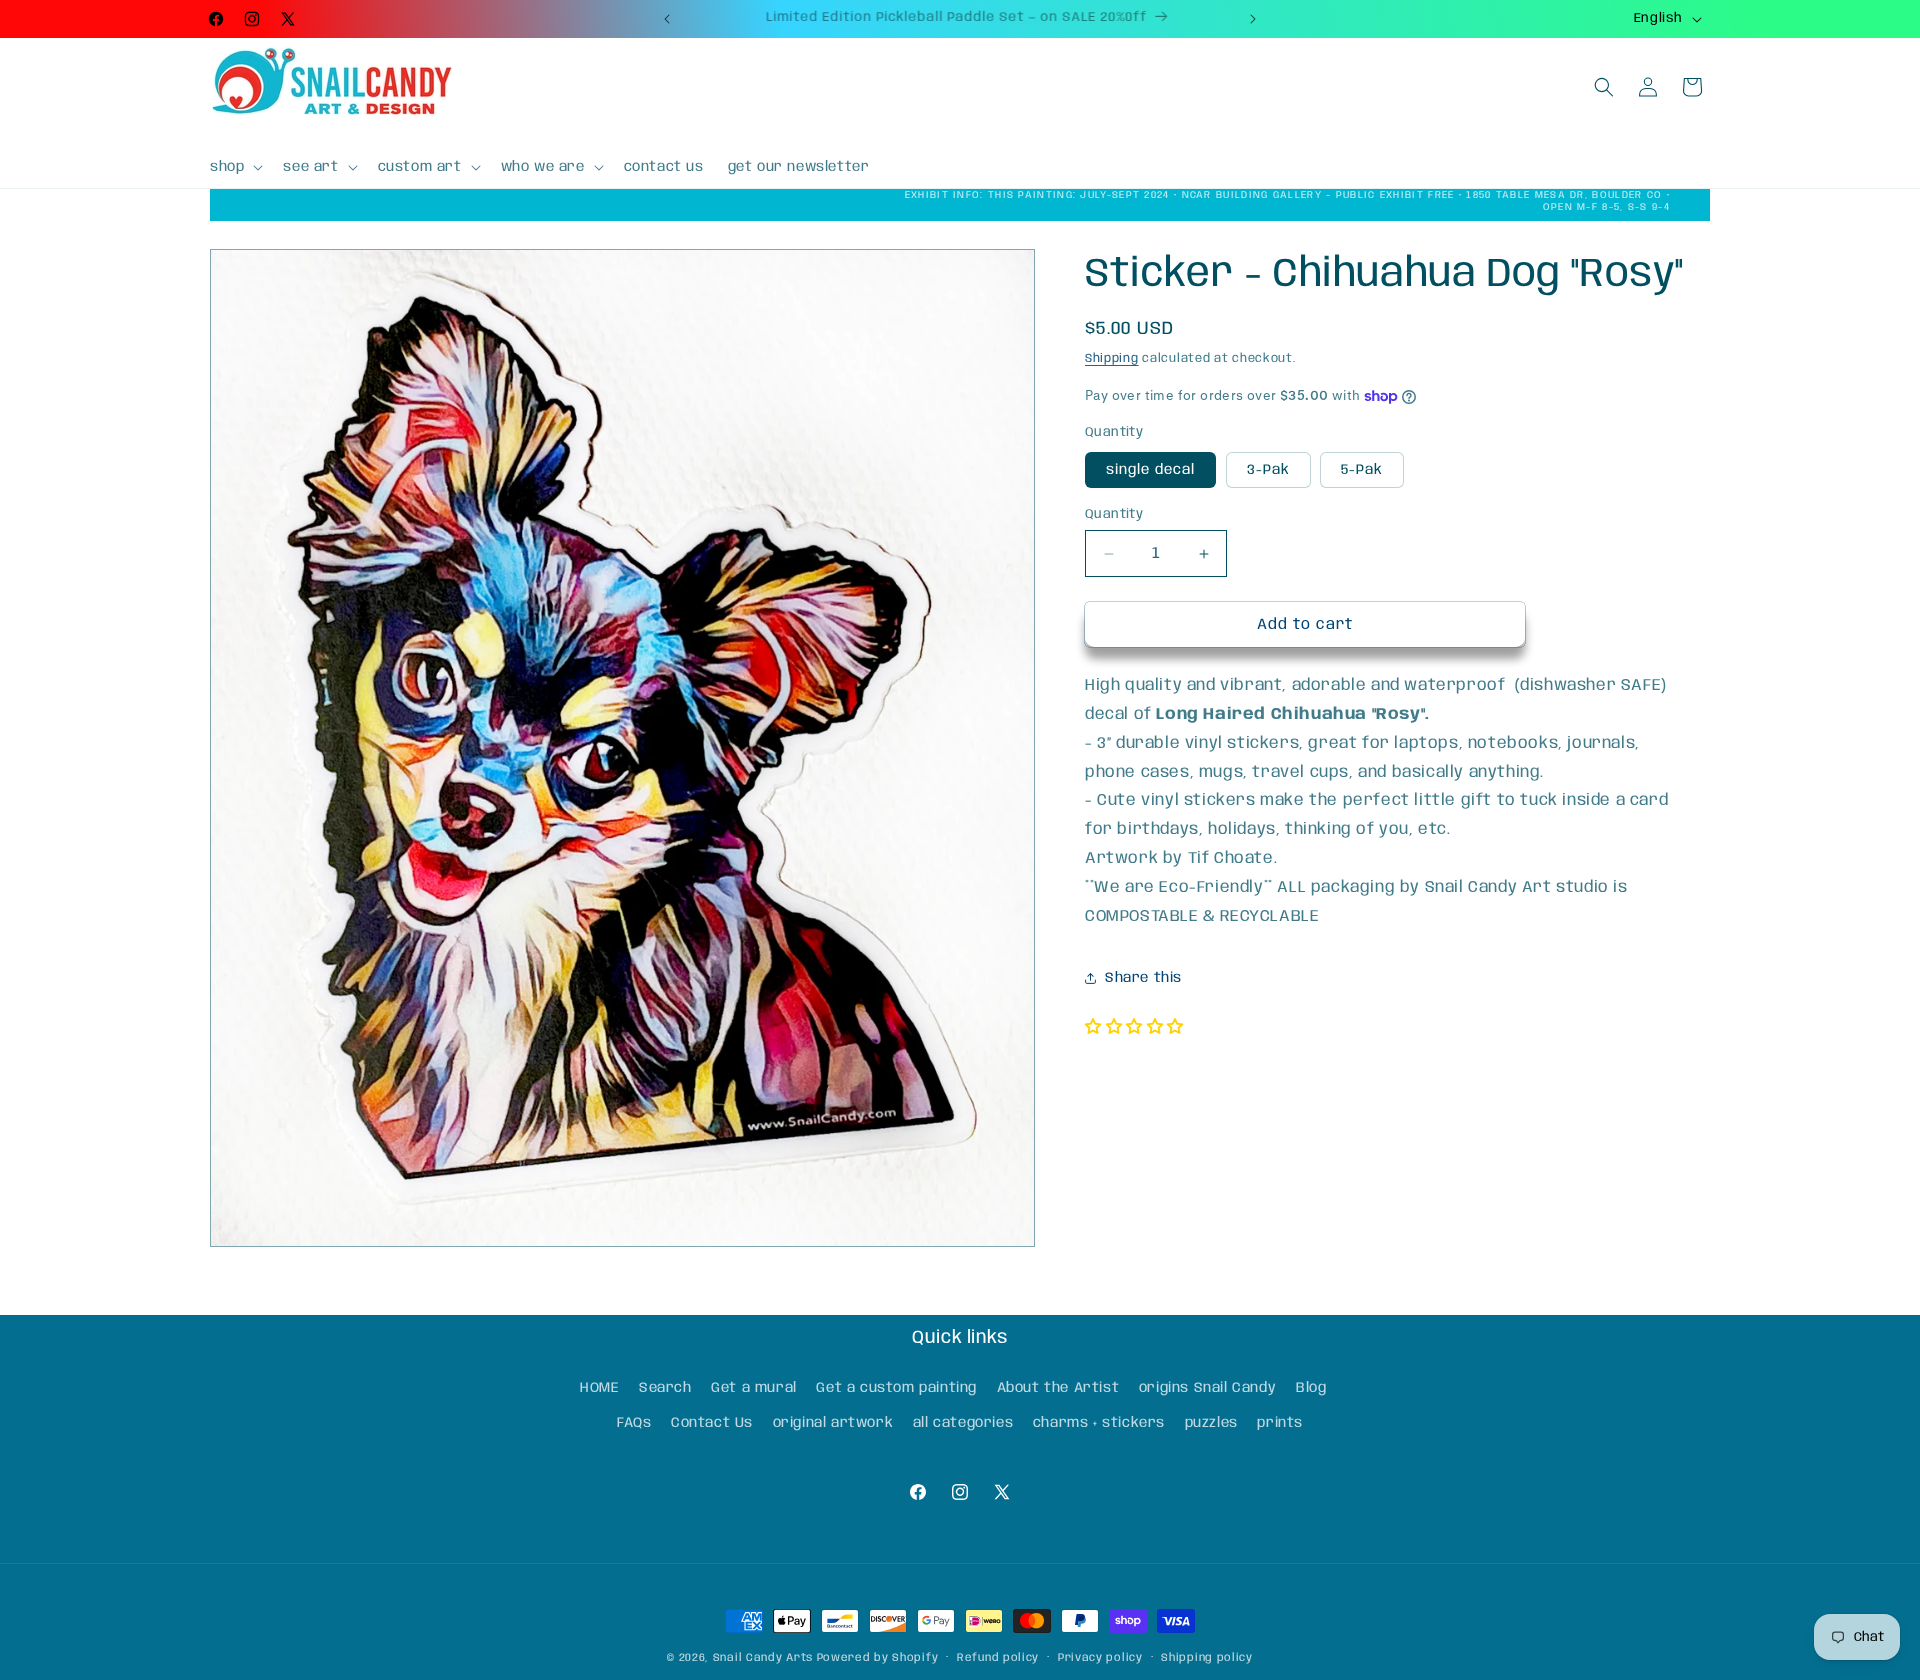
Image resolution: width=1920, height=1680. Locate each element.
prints (1280, 1423)
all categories (963, 1423)
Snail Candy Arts (763, 1658)
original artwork (833, 1423)
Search (665, 1388)
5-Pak (1362, 470)
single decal (1150, 470)
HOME (599, 1388)
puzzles (1211, 1423)
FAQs (634, 1423)
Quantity (1114, 514)
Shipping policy (1207, 1658)
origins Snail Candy (1207, 1388)
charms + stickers (1099, 1423)
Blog (1311, 1388)
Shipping (1112, 358)
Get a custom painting (896, 1388)
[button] (234, 167)
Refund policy (998, 1658)
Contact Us (712, 1423)
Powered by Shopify (878, 1658)
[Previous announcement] (667, 19)
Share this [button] (1143, 978)
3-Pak (1268, 470)
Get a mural (754, 1388)
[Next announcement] (1253, 19)
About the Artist (1058, 1388)
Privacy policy (1100, 1658)
